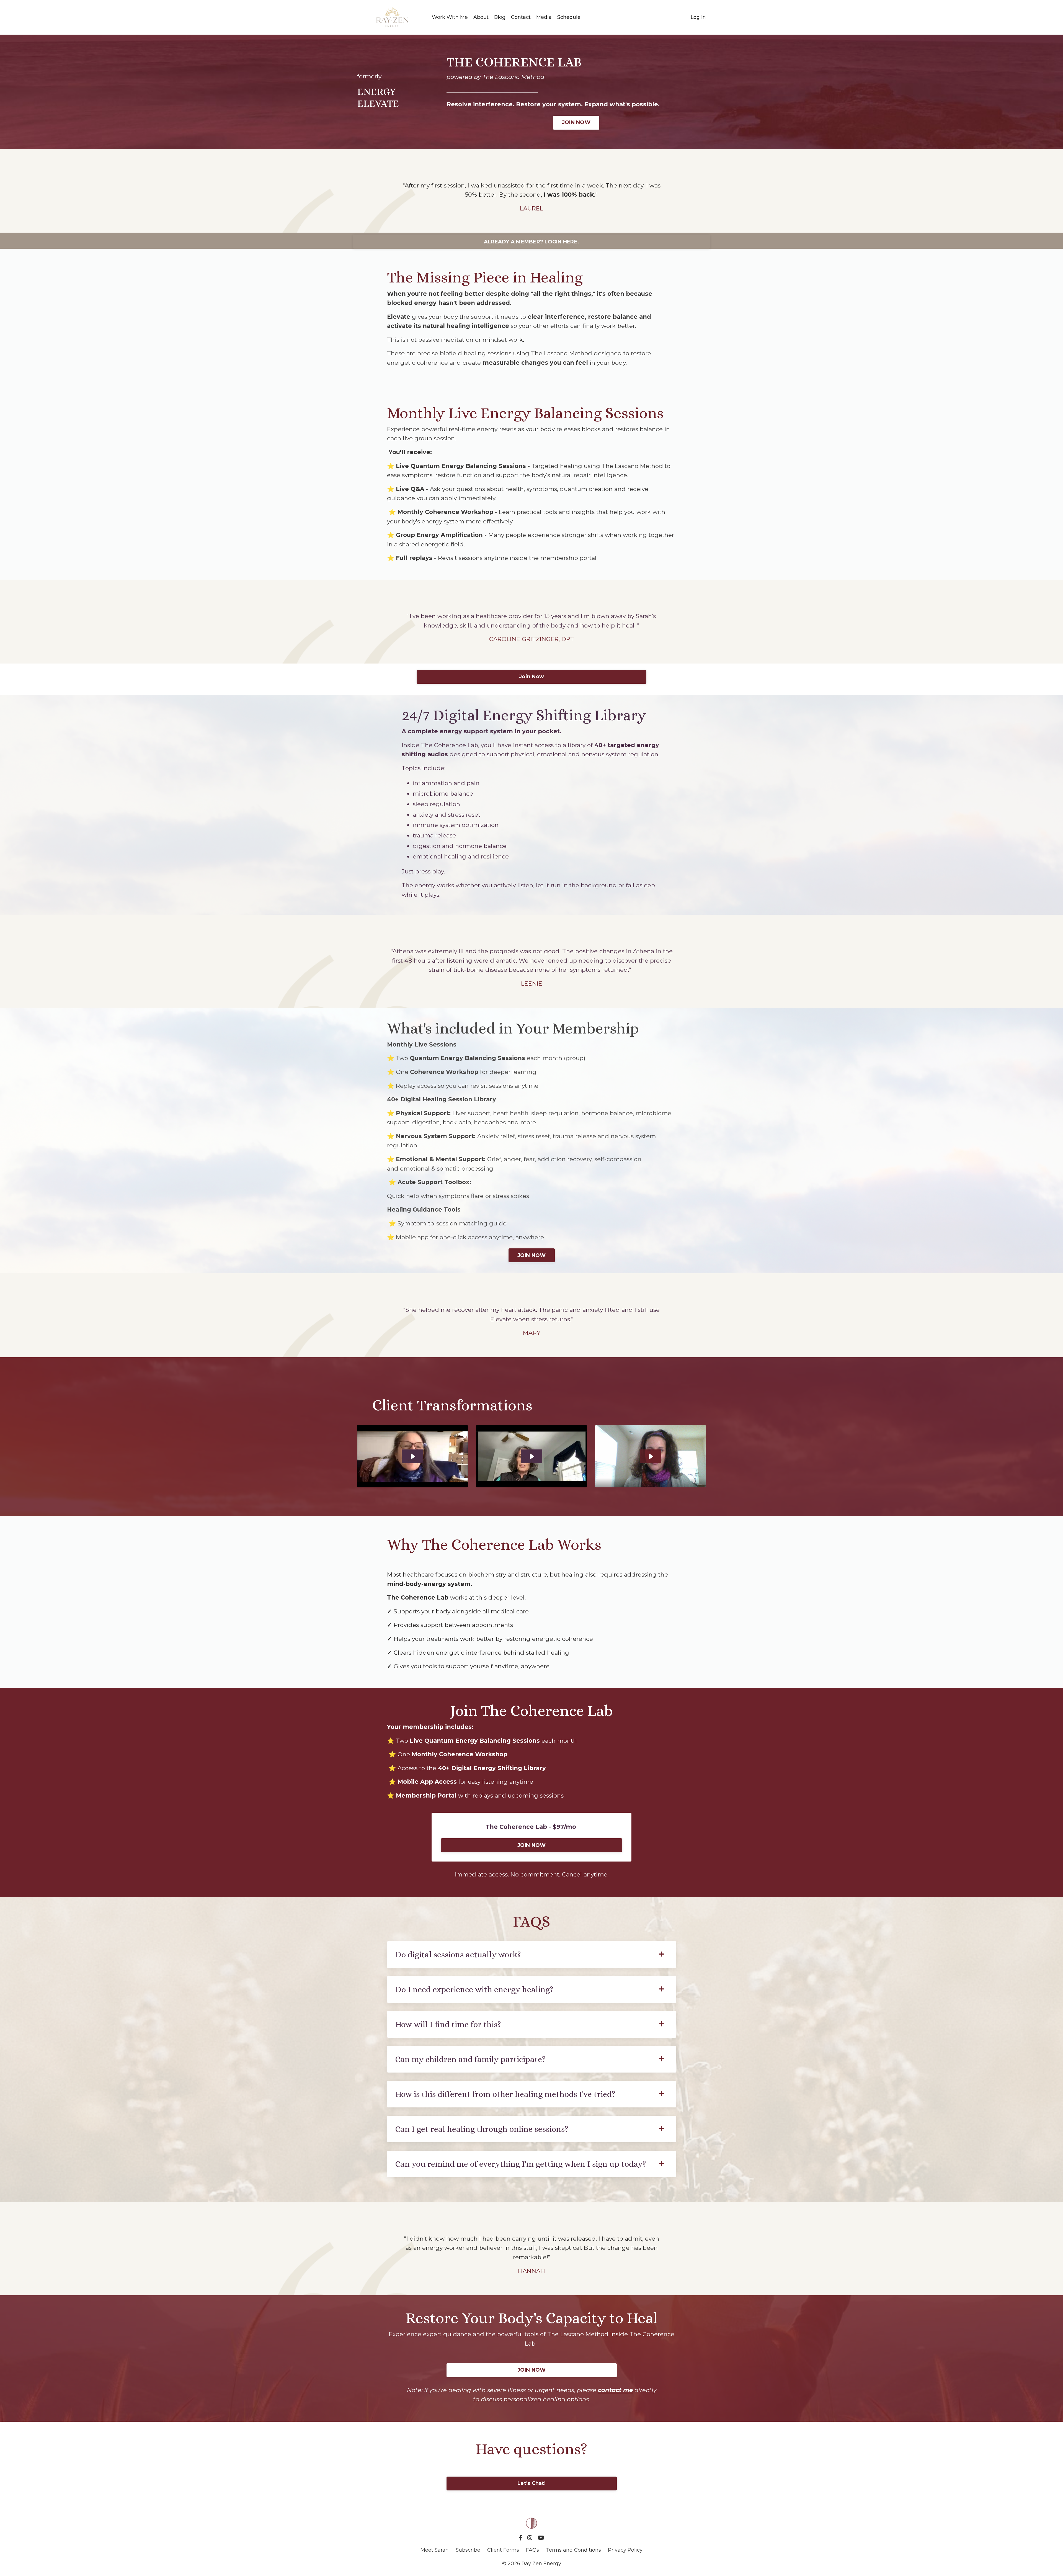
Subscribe (469, 2550)
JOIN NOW (576, 122)
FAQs (532, 2550)
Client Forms (503, 2550)
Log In (698, 17)
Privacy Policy (625, 2550)
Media (544, 17)
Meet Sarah (435, 2550)
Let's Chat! (531, 2483)
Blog (500, 17)
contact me (615, 2390)
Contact (521, 17)
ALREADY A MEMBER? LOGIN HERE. (531, 242)
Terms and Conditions (573, 2550)
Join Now (531, 677)
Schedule (569, 17)
